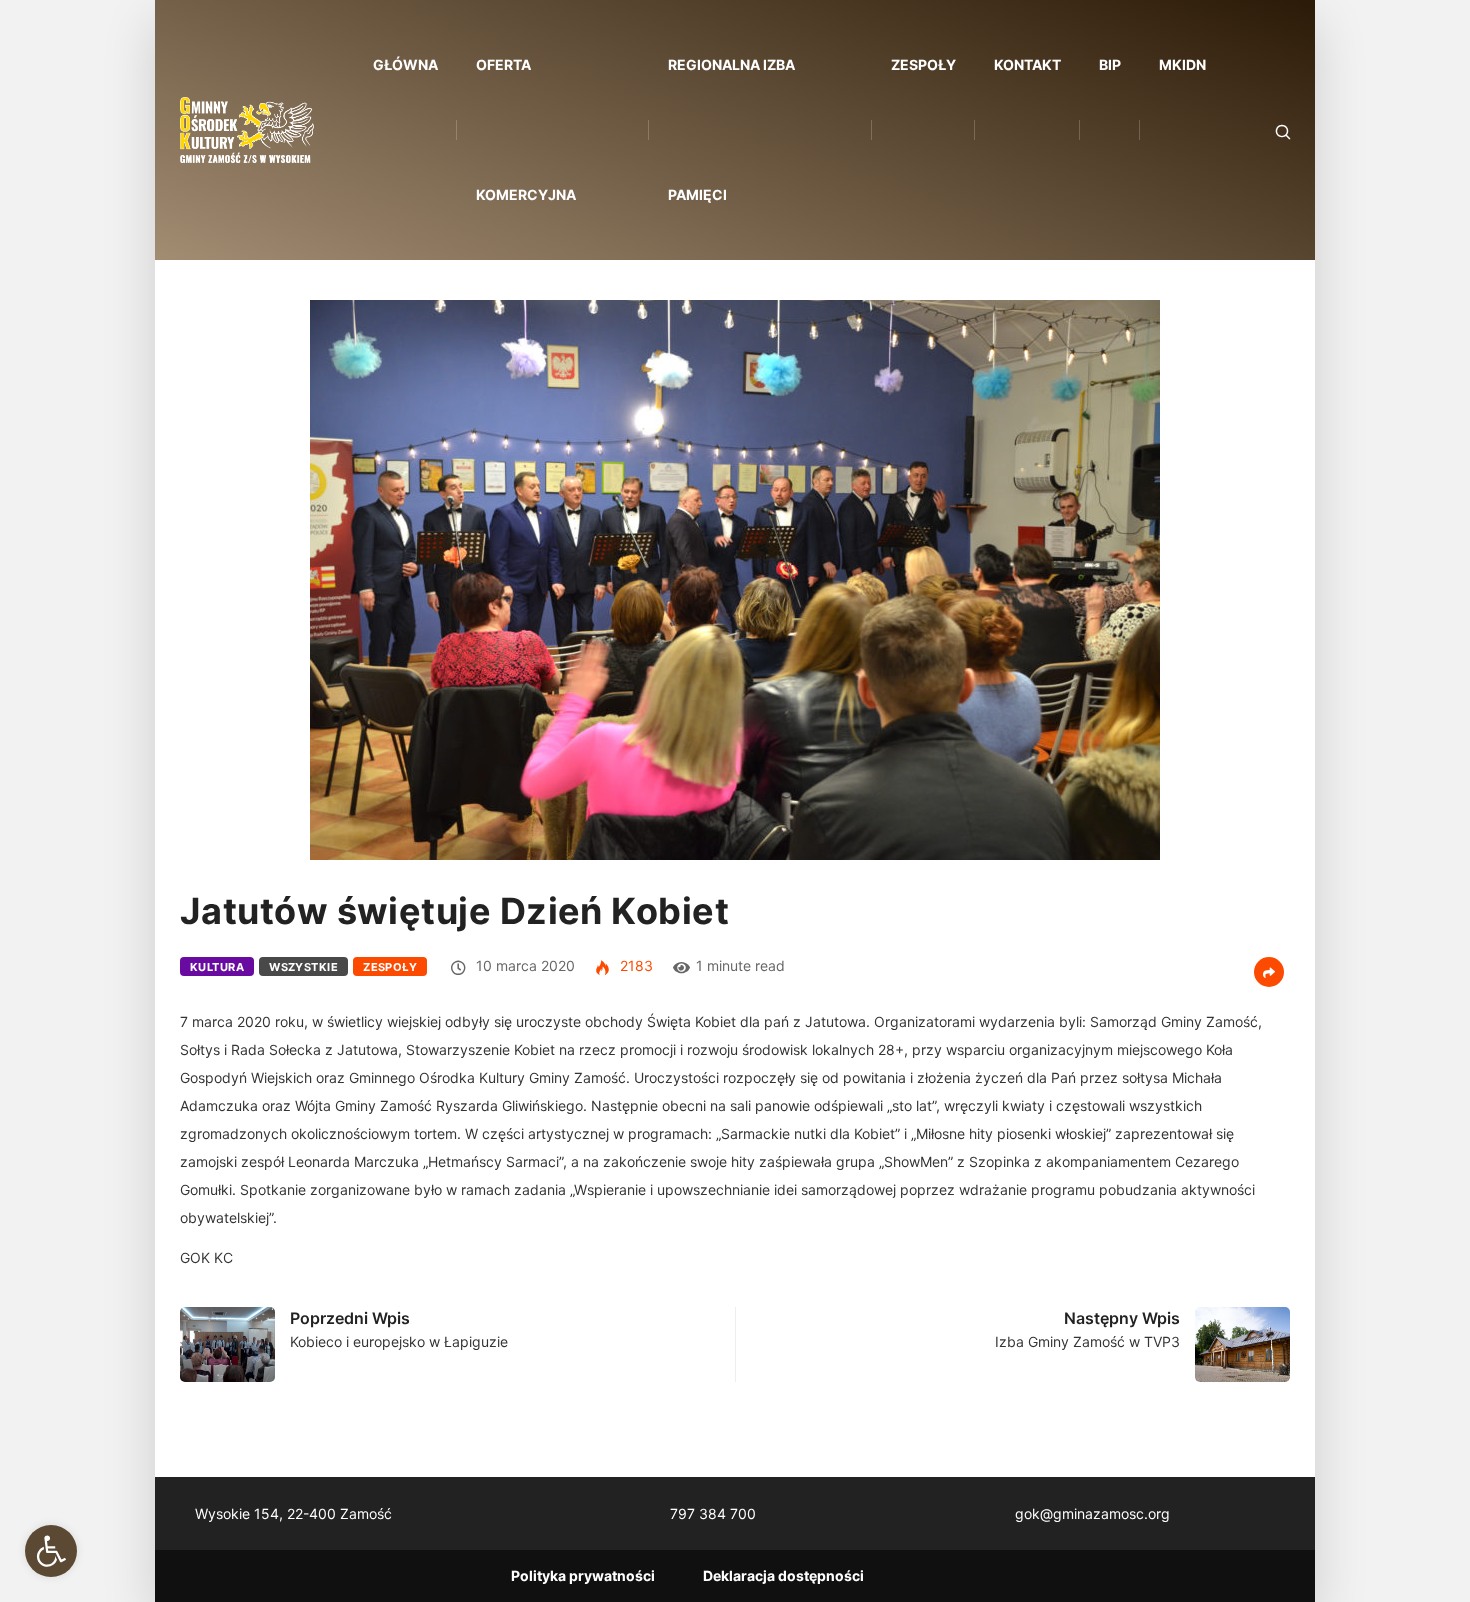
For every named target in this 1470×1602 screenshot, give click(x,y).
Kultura (217, 967)
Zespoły (923, 64)
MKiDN (1182, 64)
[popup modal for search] (1257, 130)
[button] (51, 1551)
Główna (405, 64)
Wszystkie (303, 967)
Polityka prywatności (583, 1575)
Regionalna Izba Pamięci (731, 129)
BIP (1110, 64)
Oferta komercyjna (526, 129)
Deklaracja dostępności (783, 1575)
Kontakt (1027, 64)
